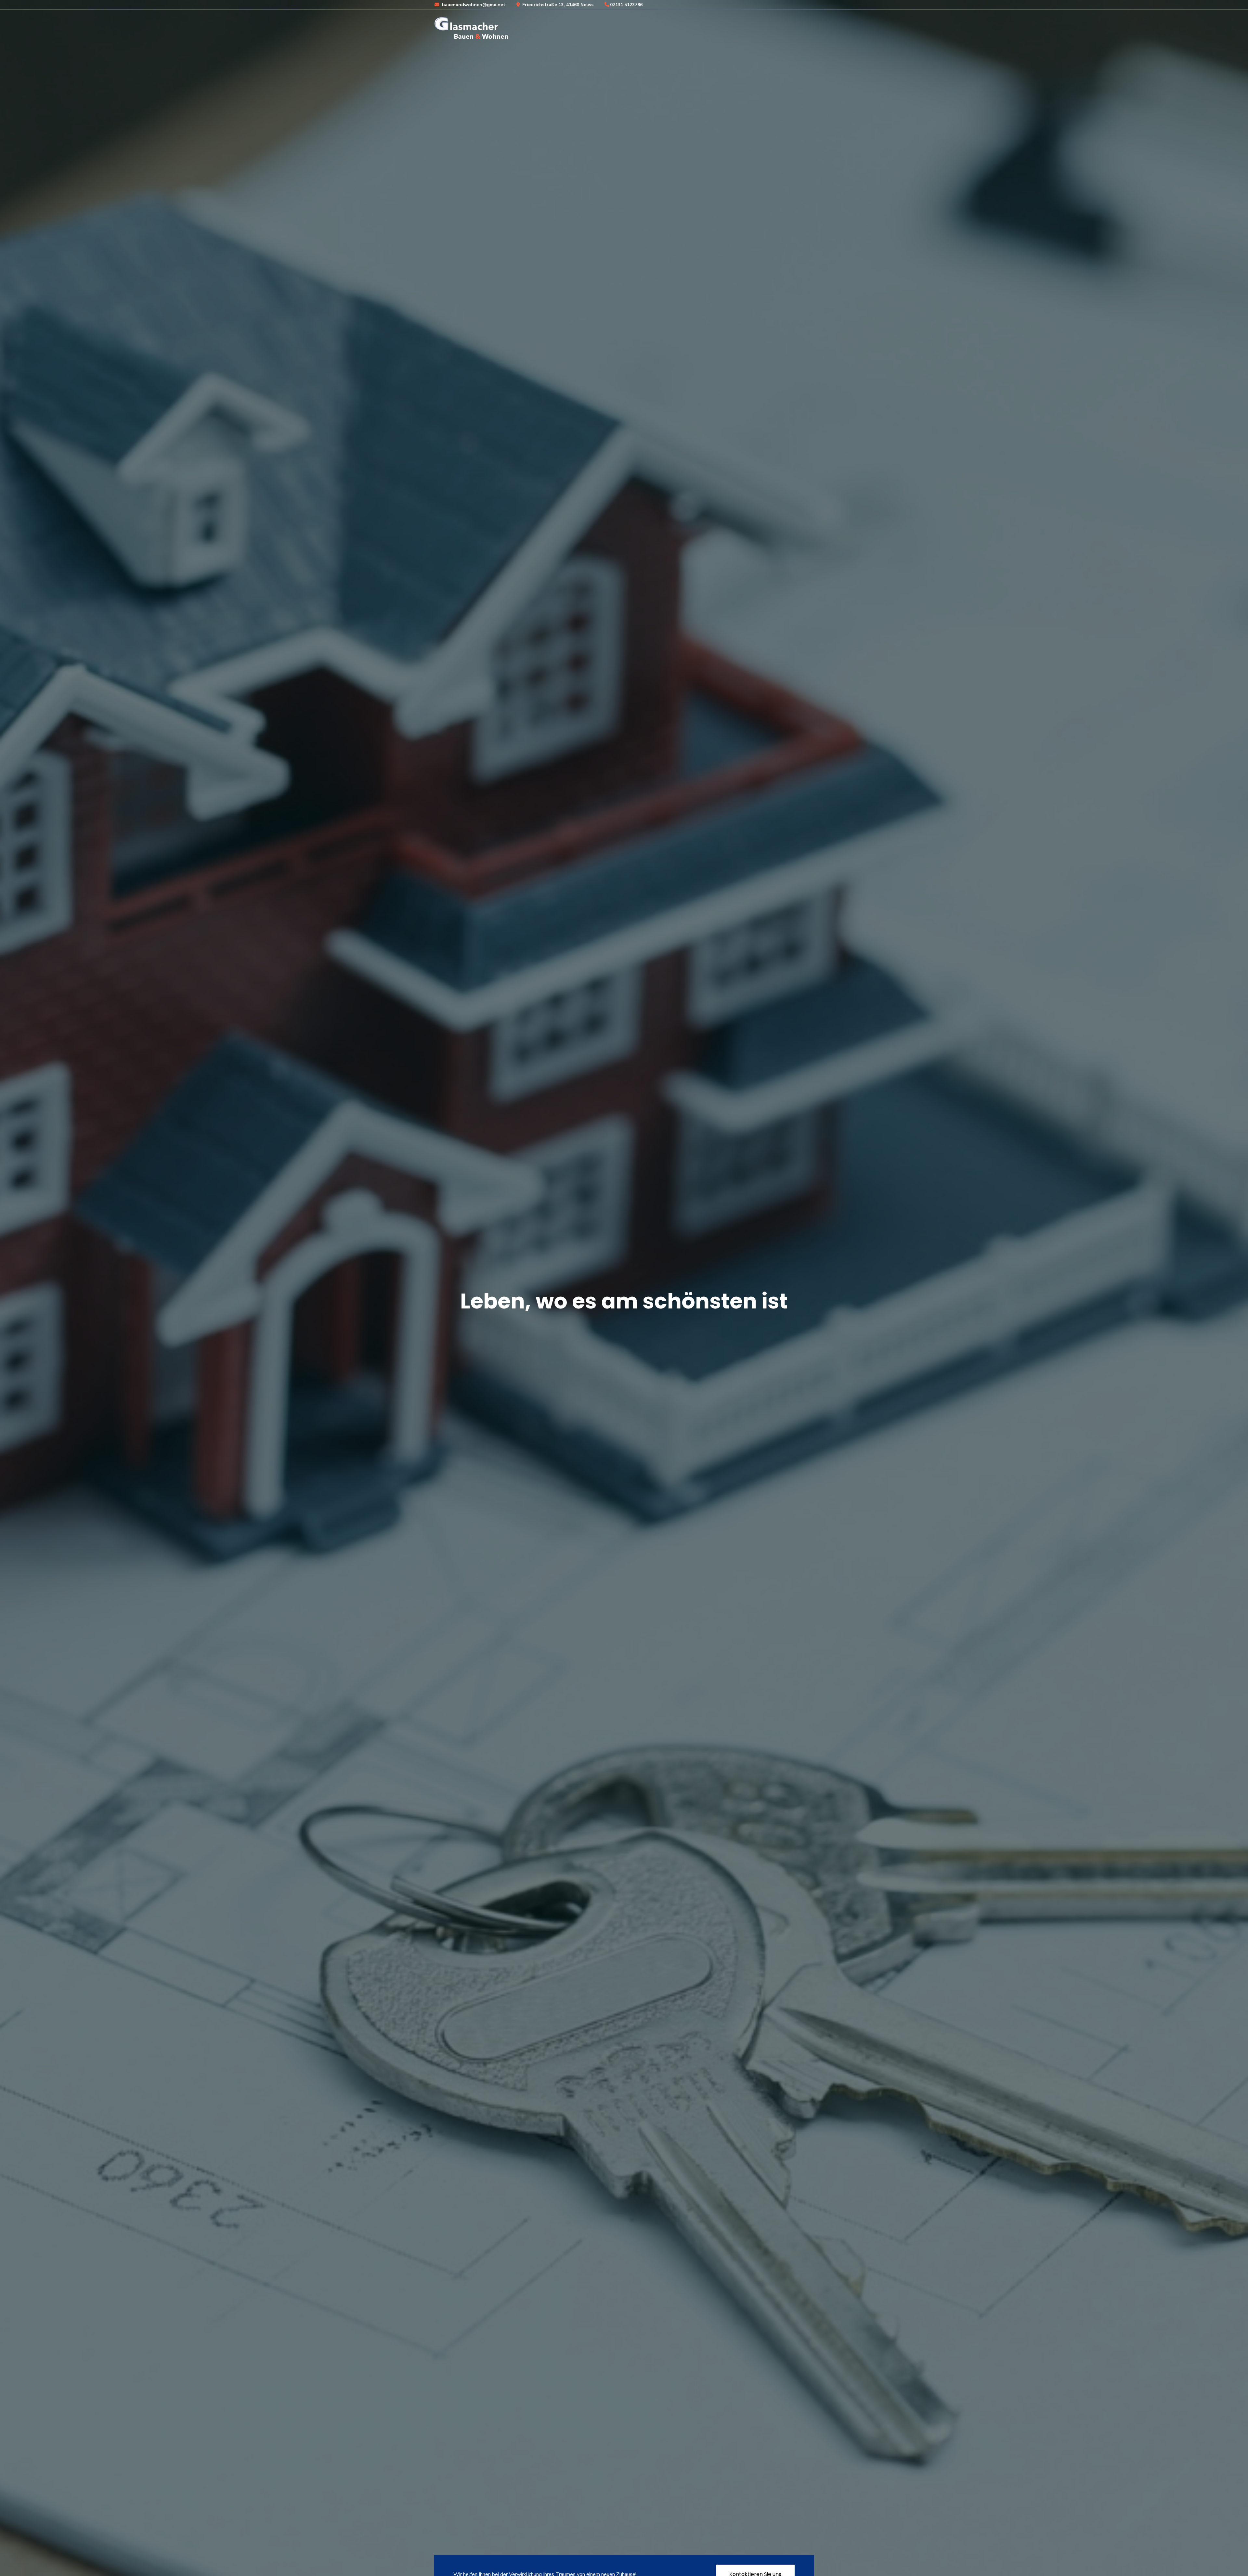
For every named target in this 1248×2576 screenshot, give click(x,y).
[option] (624, 1288)
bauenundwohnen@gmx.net (473, 5)
